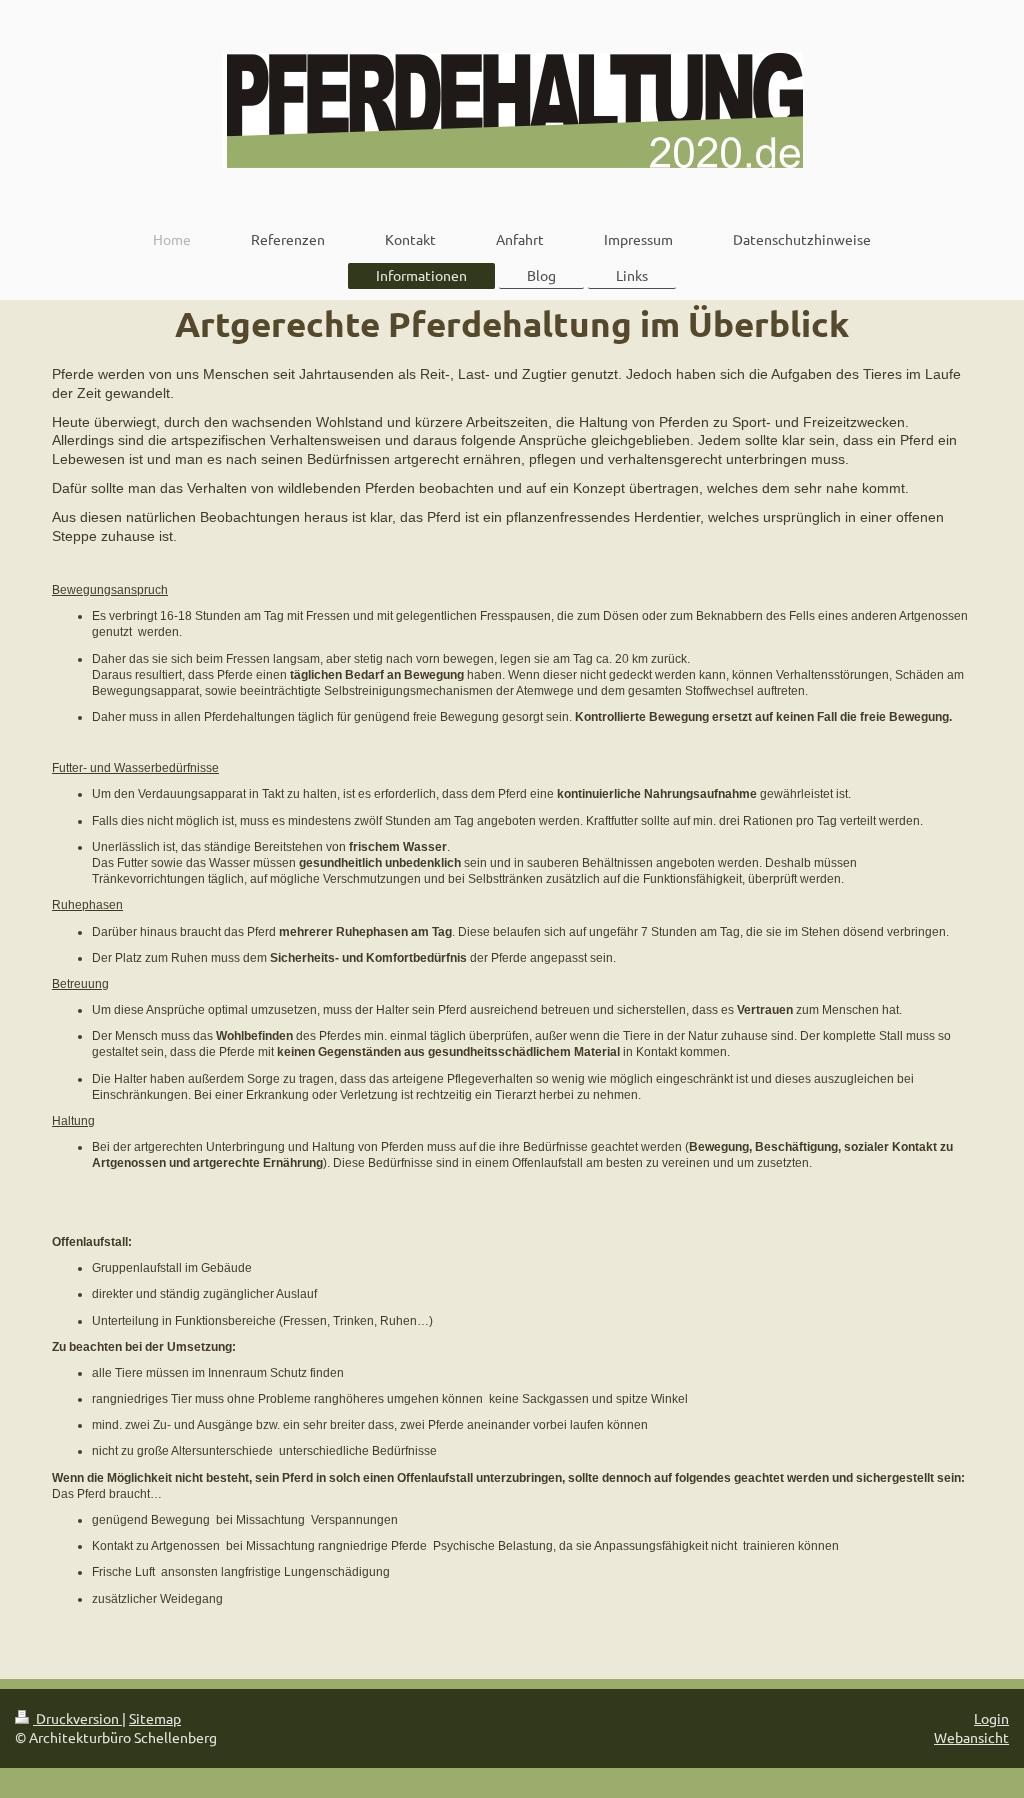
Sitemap (155, 1718)
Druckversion (77, 1718)
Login (991, 1718)
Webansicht (971, 1737)
